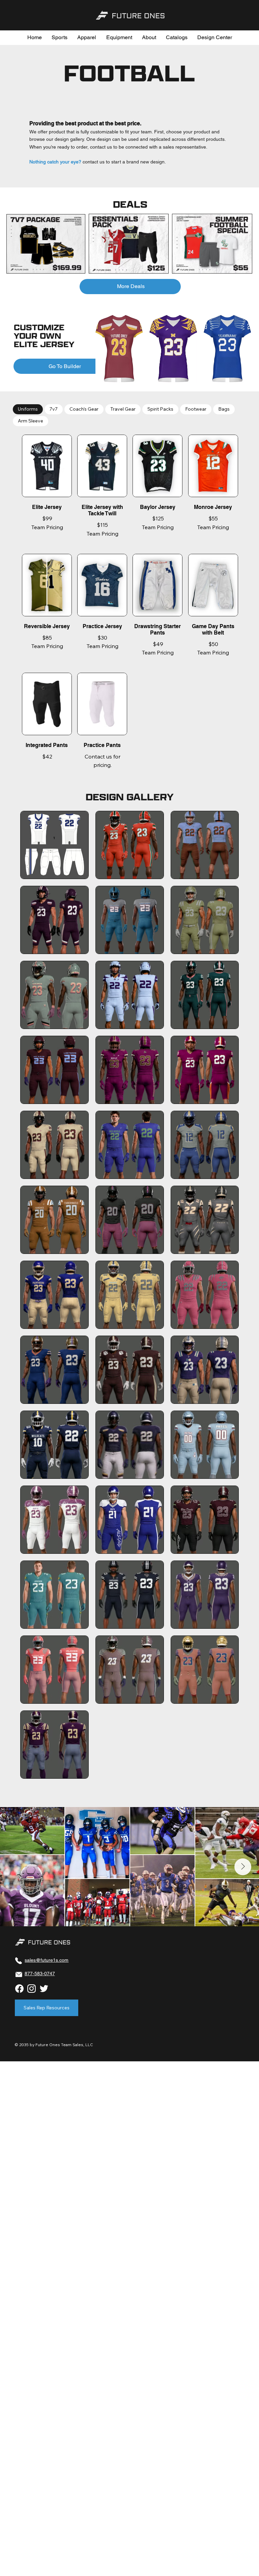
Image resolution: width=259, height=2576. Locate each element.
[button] (60, 37)
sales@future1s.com (47, 1960)
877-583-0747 (40, 1974)
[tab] (28, 409)
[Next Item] (243, 1867)
